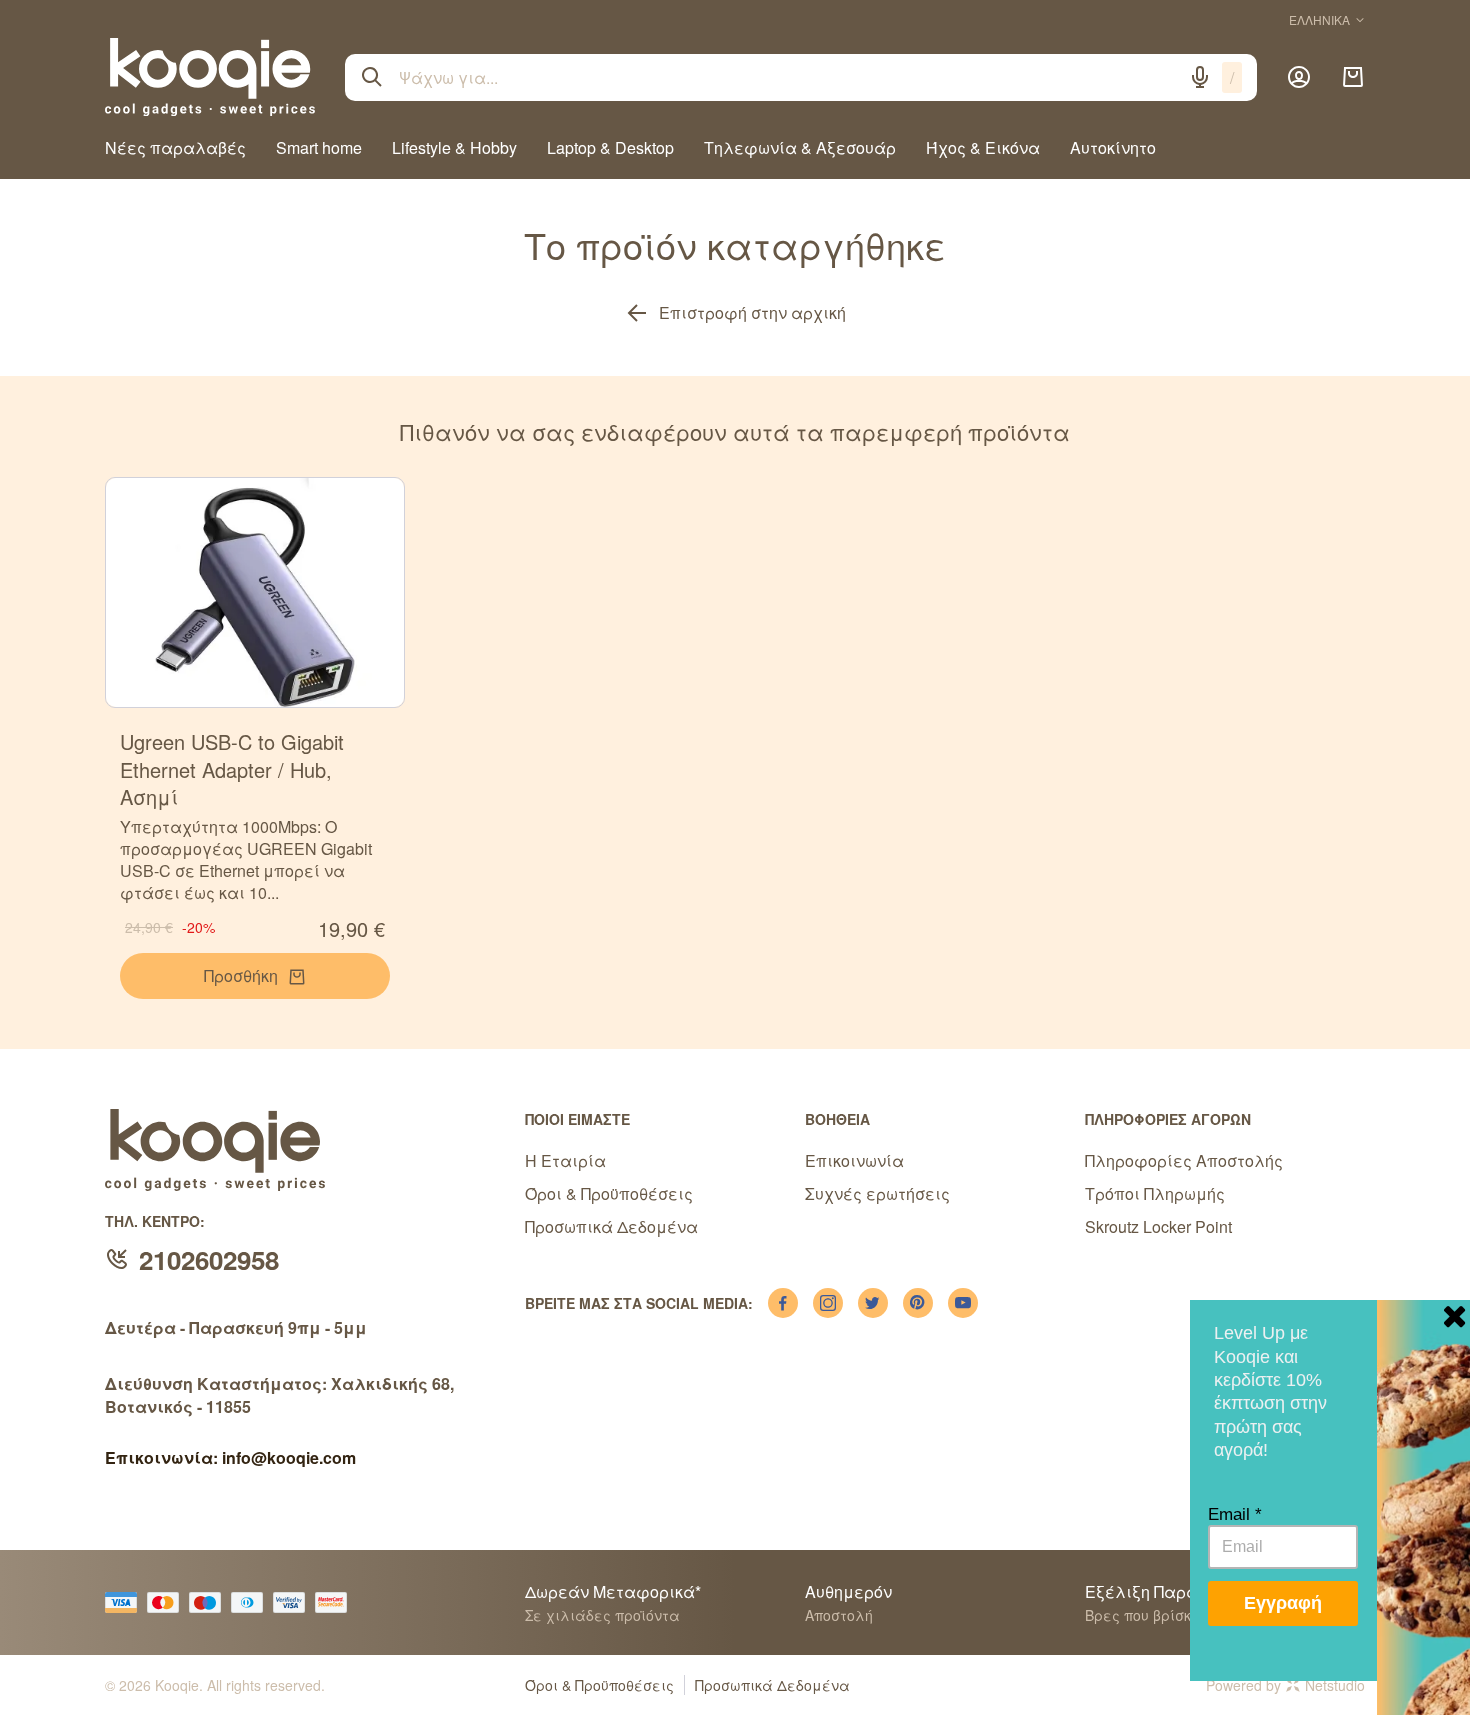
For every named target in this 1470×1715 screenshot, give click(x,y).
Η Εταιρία (565, 1160)
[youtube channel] (963, 1303)
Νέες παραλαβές (175, 147)
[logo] (210, 77)
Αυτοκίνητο (1113, 147)
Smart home (319, 147)
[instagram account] (828, 1303)
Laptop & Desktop (610, 147)
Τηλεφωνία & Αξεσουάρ (800, 147)
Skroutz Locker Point (1158, 1226)
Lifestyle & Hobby (454, 147)
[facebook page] (783, 1303)
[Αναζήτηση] (372, 77)
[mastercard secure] (336, 1602)
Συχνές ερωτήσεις (877, 1193)
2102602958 (209, 1259)
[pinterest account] (918, 1303)
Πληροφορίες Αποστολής (1184, 1160)
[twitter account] (873, 1303)
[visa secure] (294, 1602)
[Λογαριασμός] (1299, 77)
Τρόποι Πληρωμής (1155, 1193)
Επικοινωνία (854, 1160)
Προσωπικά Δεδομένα (611, 1226)
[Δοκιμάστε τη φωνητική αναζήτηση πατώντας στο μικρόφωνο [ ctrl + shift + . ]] (1200, 77)
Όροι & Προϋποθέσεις (609, 1193)
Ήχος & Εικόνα (983, 147)
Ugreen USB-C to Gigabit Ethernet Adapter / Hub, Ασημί (232, 769)
